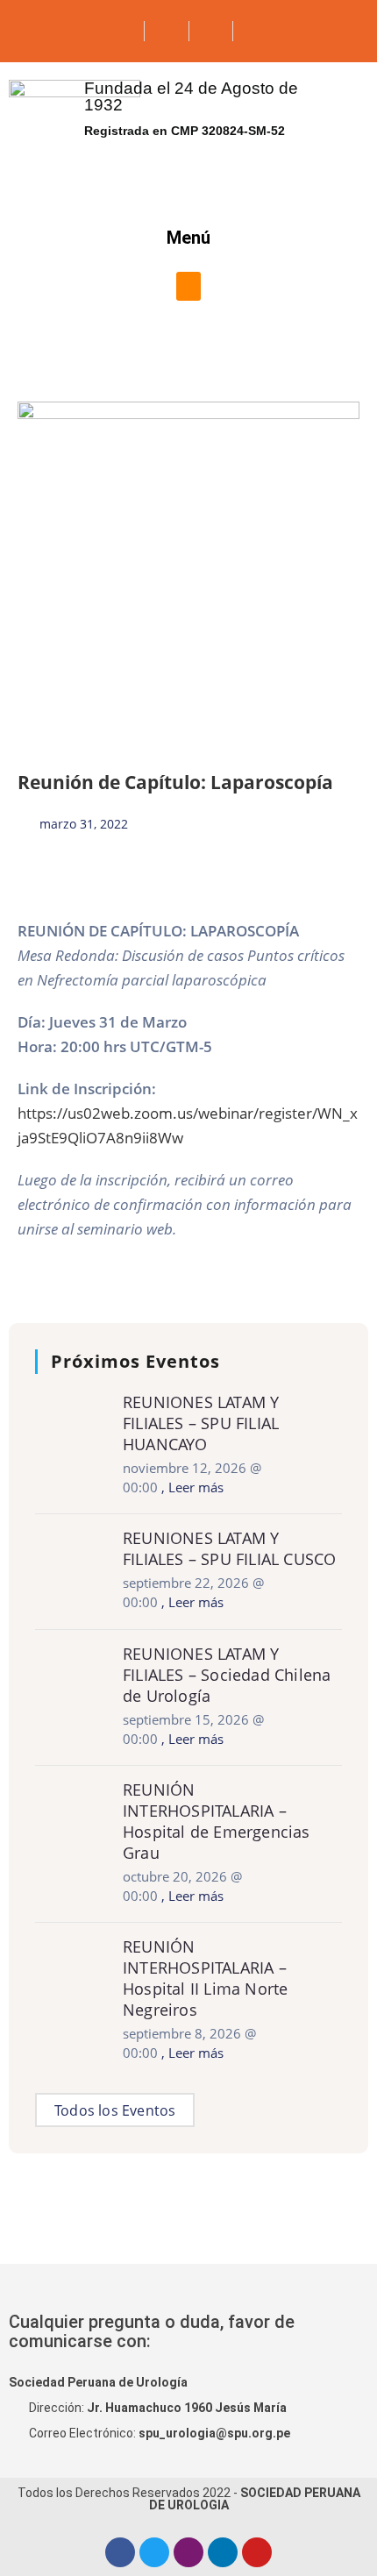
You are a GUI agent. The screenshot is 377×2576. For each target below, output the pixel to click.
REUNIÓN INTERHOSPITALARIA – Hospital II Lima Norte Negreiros (205, 1978)
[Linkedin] (223, 2552)
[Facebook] (120, 2552)
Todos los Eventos (115, 2110)
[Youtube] (257, 2552)
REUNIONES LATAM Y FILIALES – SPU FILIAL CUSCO (229, 1548)
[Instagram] (188, 2552)
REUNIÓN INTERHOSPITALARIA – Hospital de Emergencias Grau (217, 1821)
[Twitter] (154, 2552)
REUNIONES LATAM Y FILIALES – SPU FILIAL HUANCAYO (201, 1423)
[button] (188, 286)
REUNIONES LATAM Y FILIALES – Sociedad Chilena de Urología (227, 1675)
